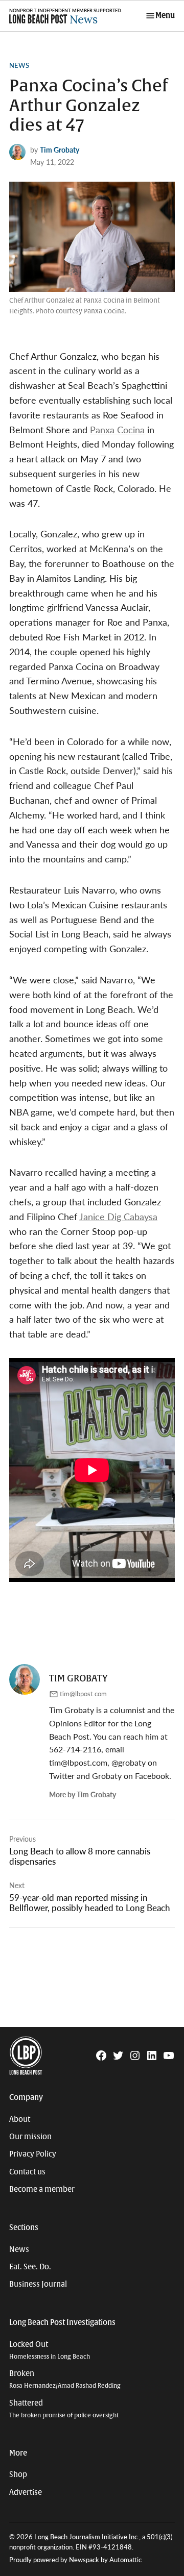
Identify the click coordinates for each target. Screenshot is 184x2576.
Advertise (26, 2492)
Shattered (64, 2409)
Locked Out (50, 2350)
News (19, 65)
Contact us (27, 2172)
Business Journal (38, 2284)
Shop (18, 2474)
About (20, 2119)
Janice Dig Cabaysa (118, 1216)
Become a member (42, 2189)
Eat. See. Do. (30, 2267)
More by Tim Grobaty (83, 1794)
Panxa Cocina (117, 429)
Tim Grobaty (60, 150)
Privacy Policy (33, 2154)
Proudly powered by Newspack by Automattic (75, 2560)
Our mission (30, 2137)
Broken (65, 2379)
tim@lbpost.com (83, 1694)
